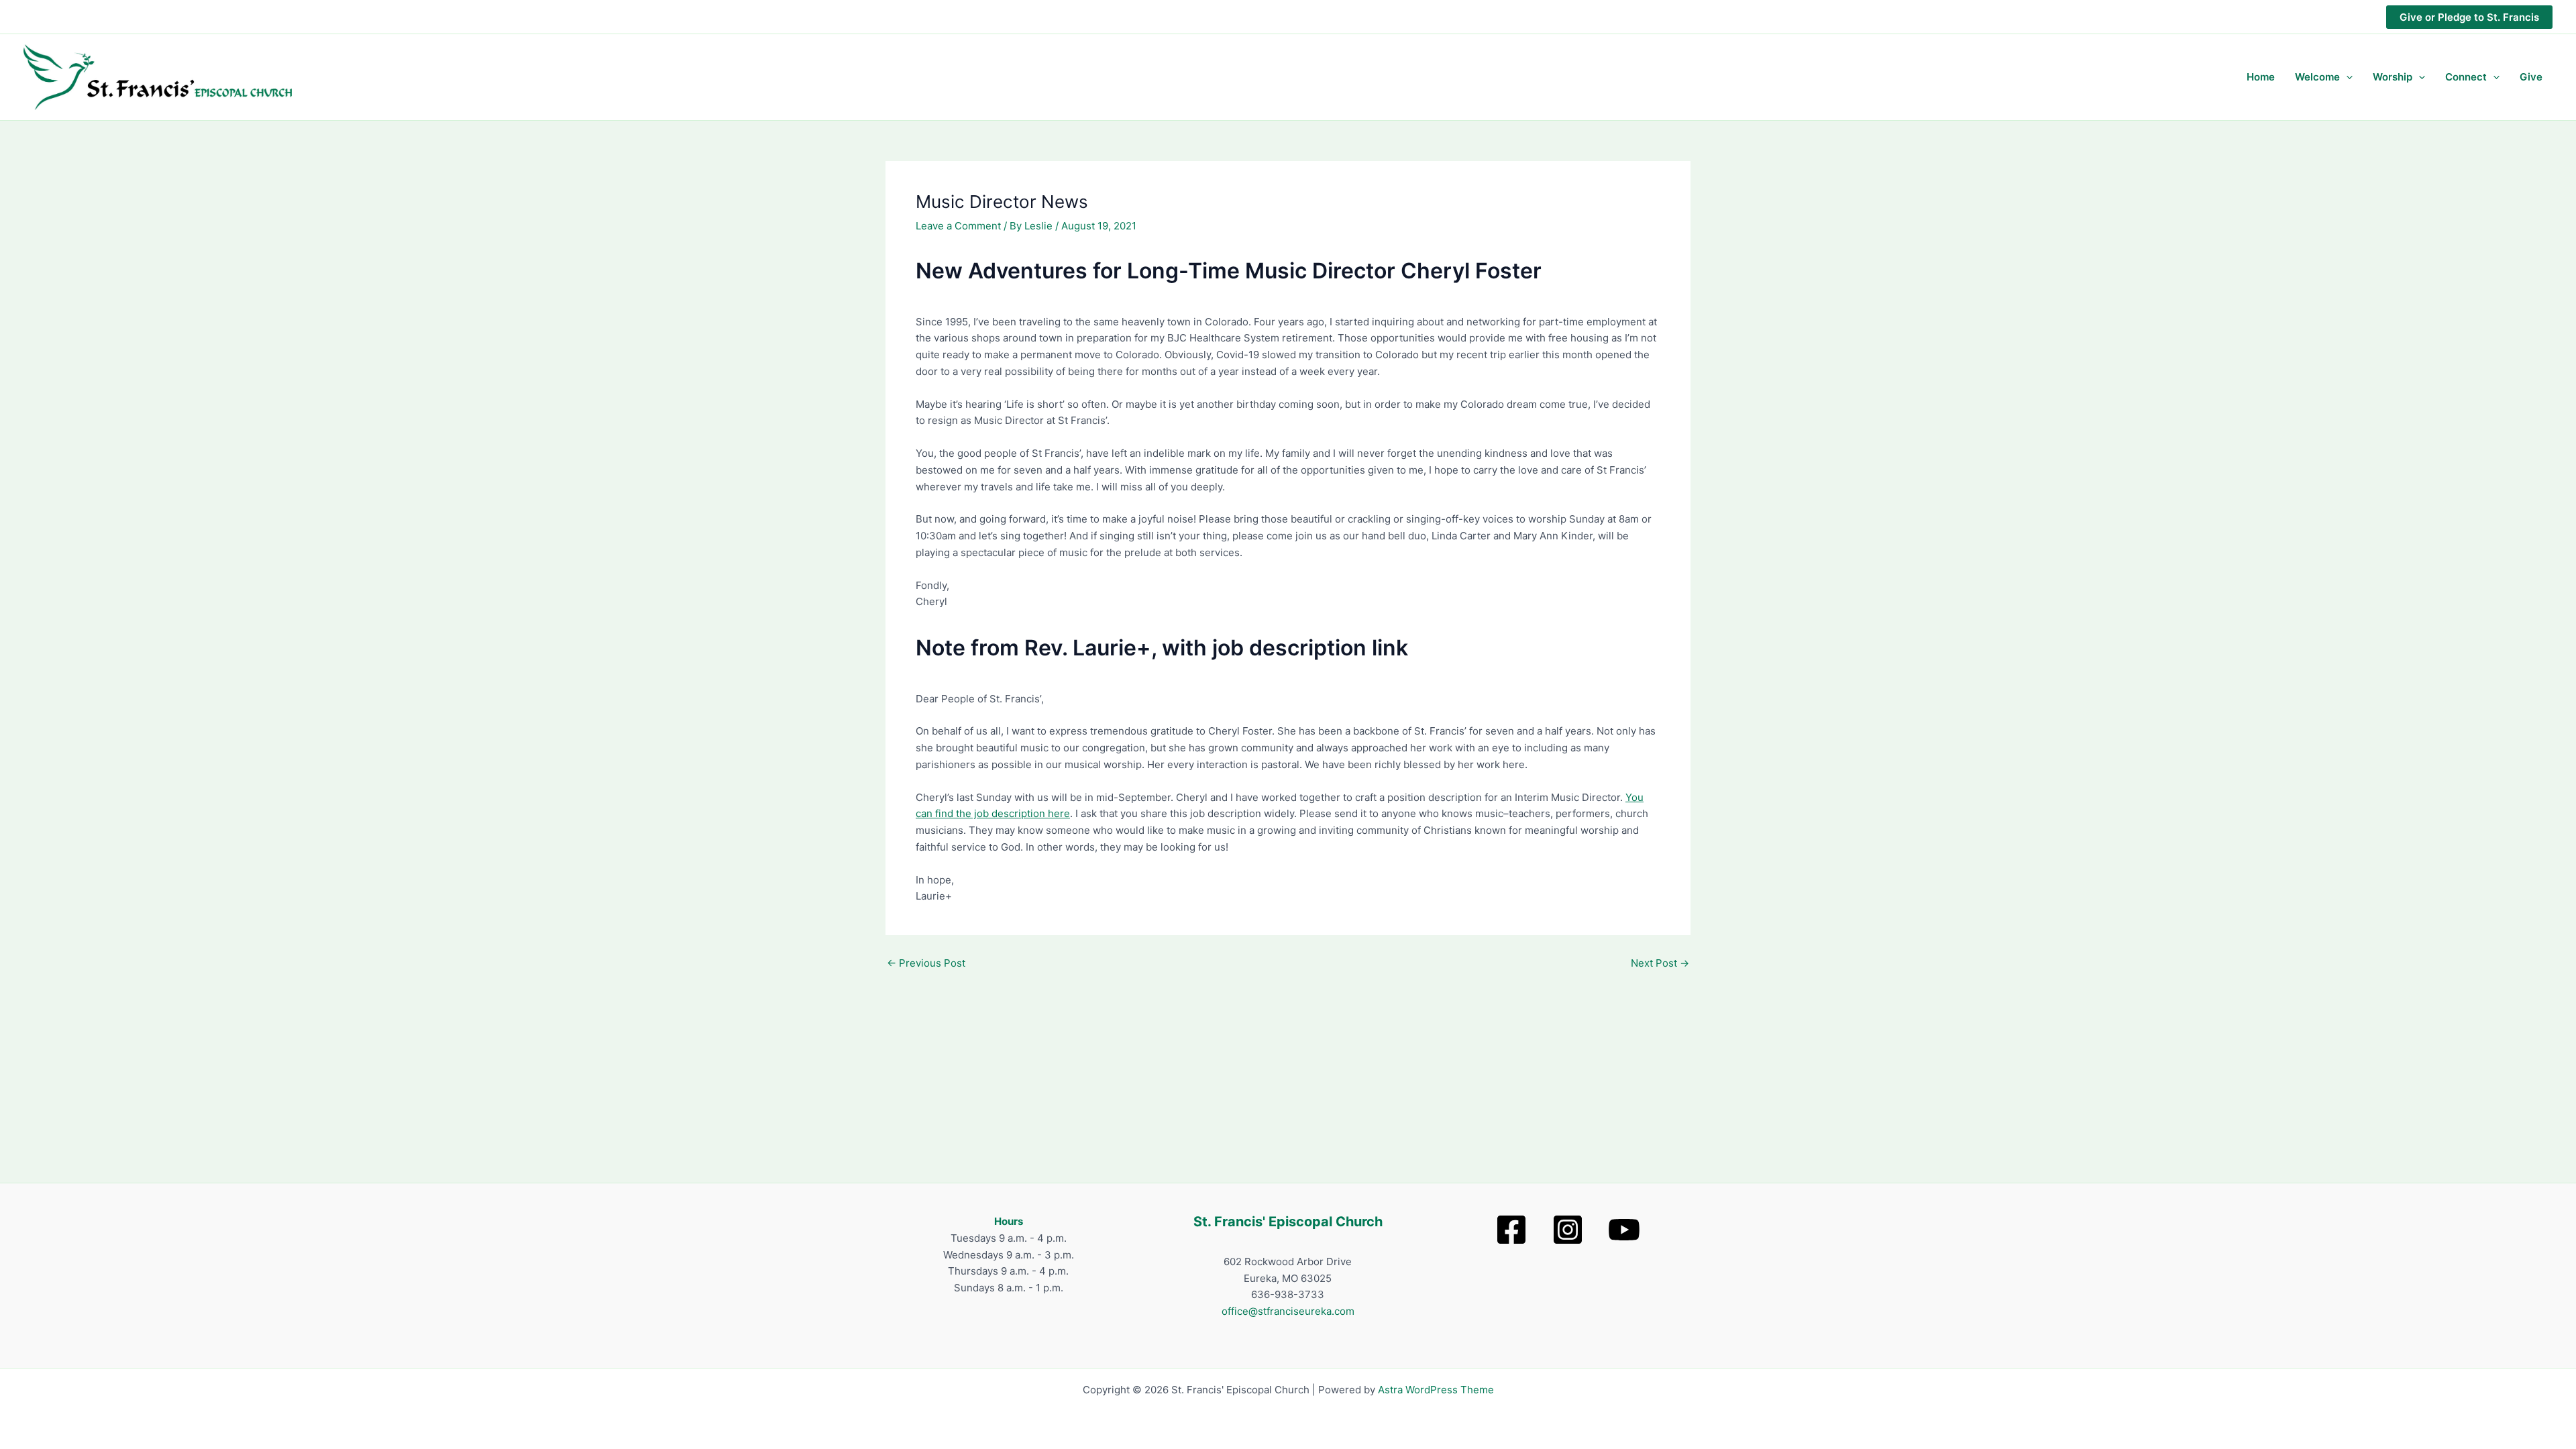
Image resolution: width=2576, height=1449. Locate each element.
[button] (2469, 17)
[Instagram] (1568, 1230)
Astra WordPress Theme (1436, 1390)
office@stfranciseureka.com (1288, 1311)
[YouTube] (1624, 1230)
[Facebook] (1511, 1230)
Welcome (2317, 77)
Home (2261, 77)
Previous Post (926, 963)
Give (2531, 77)
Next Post (1660, 963)
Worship (2393, 77)
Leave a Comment (958, 226)
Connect (2466, 77)
